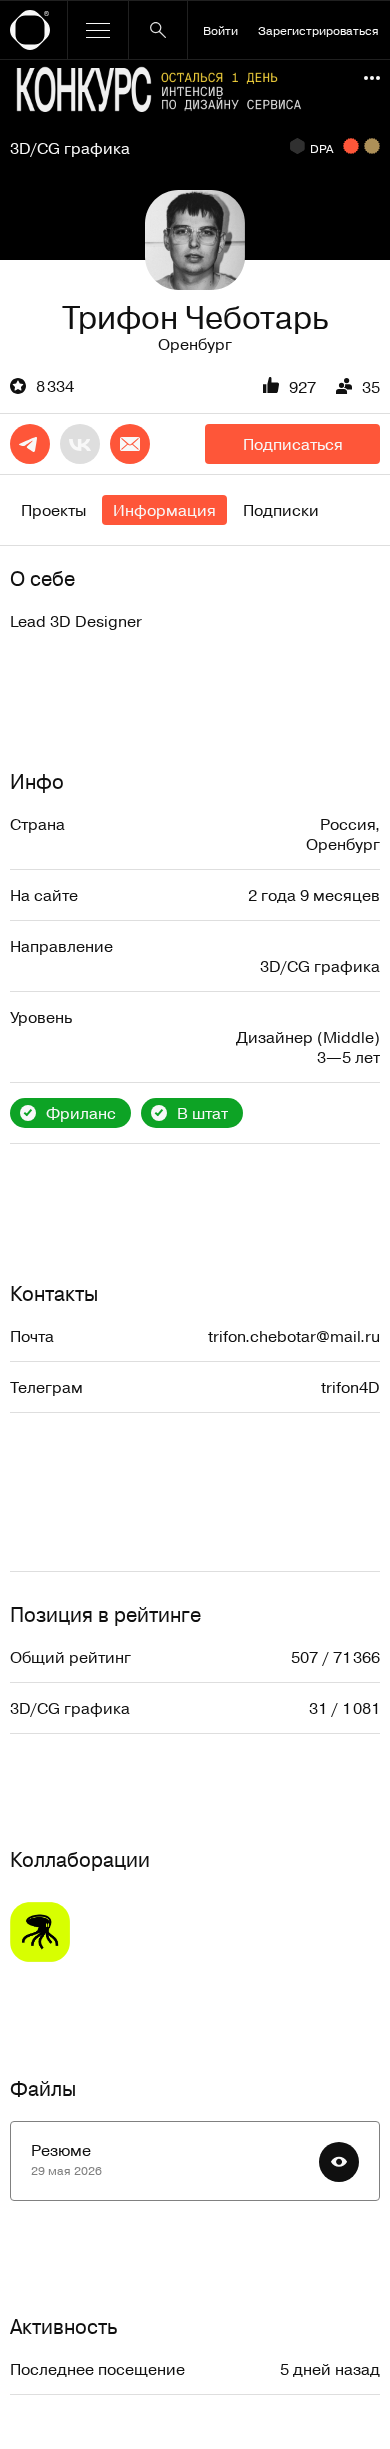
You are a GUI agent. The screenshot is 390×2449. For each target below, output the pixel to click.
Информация (164, 510)
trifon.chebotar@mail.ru (294, 1336)
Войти (220, 30)
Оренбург (195, 344)
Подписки (281, 510)
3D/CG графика (70, 148)
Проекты (53, 510)
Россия (347, 824)
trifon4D (350, 1387)
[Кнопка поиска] (158, 30)
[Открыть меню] (98, 30)
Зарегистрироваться (318, 30)
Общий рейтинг (70, 1657)
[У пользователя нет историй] (195, 240)
